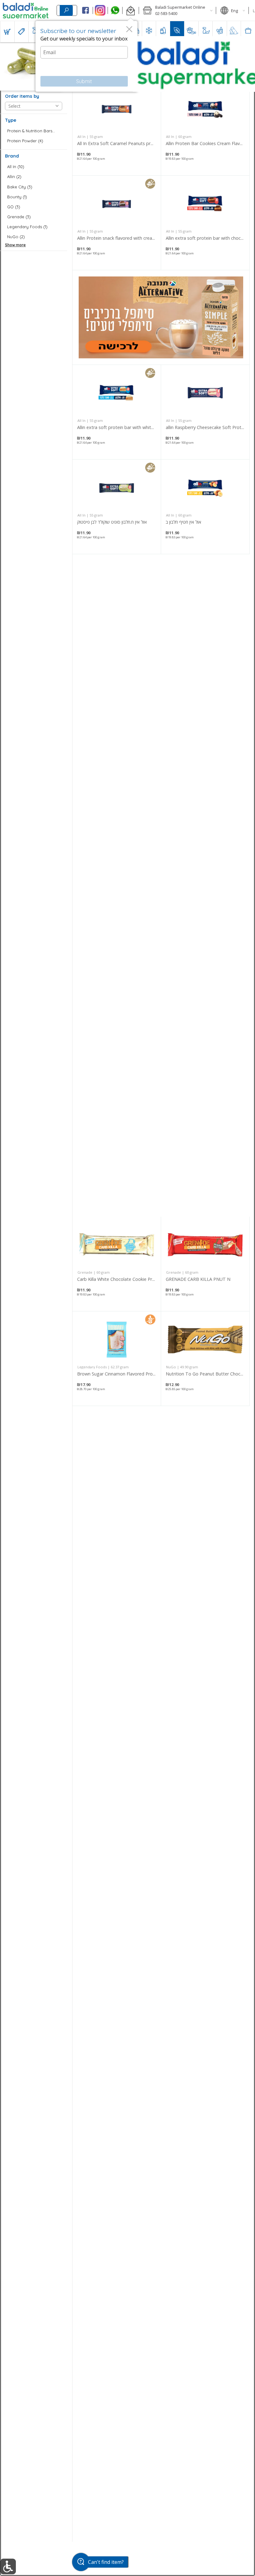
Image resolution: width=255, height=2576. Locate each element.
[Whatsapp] (115, 11)
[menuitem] (7, 32)
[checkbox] (34, 131)
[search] (66, 10)
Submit (84, 81)
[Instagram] (100, 11)
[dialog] (86, 56)
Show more (15, 245)
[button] (130, 11)
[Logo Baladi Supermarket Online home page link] (26, 11)
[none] (117, 128)
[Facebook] (85, 11)
